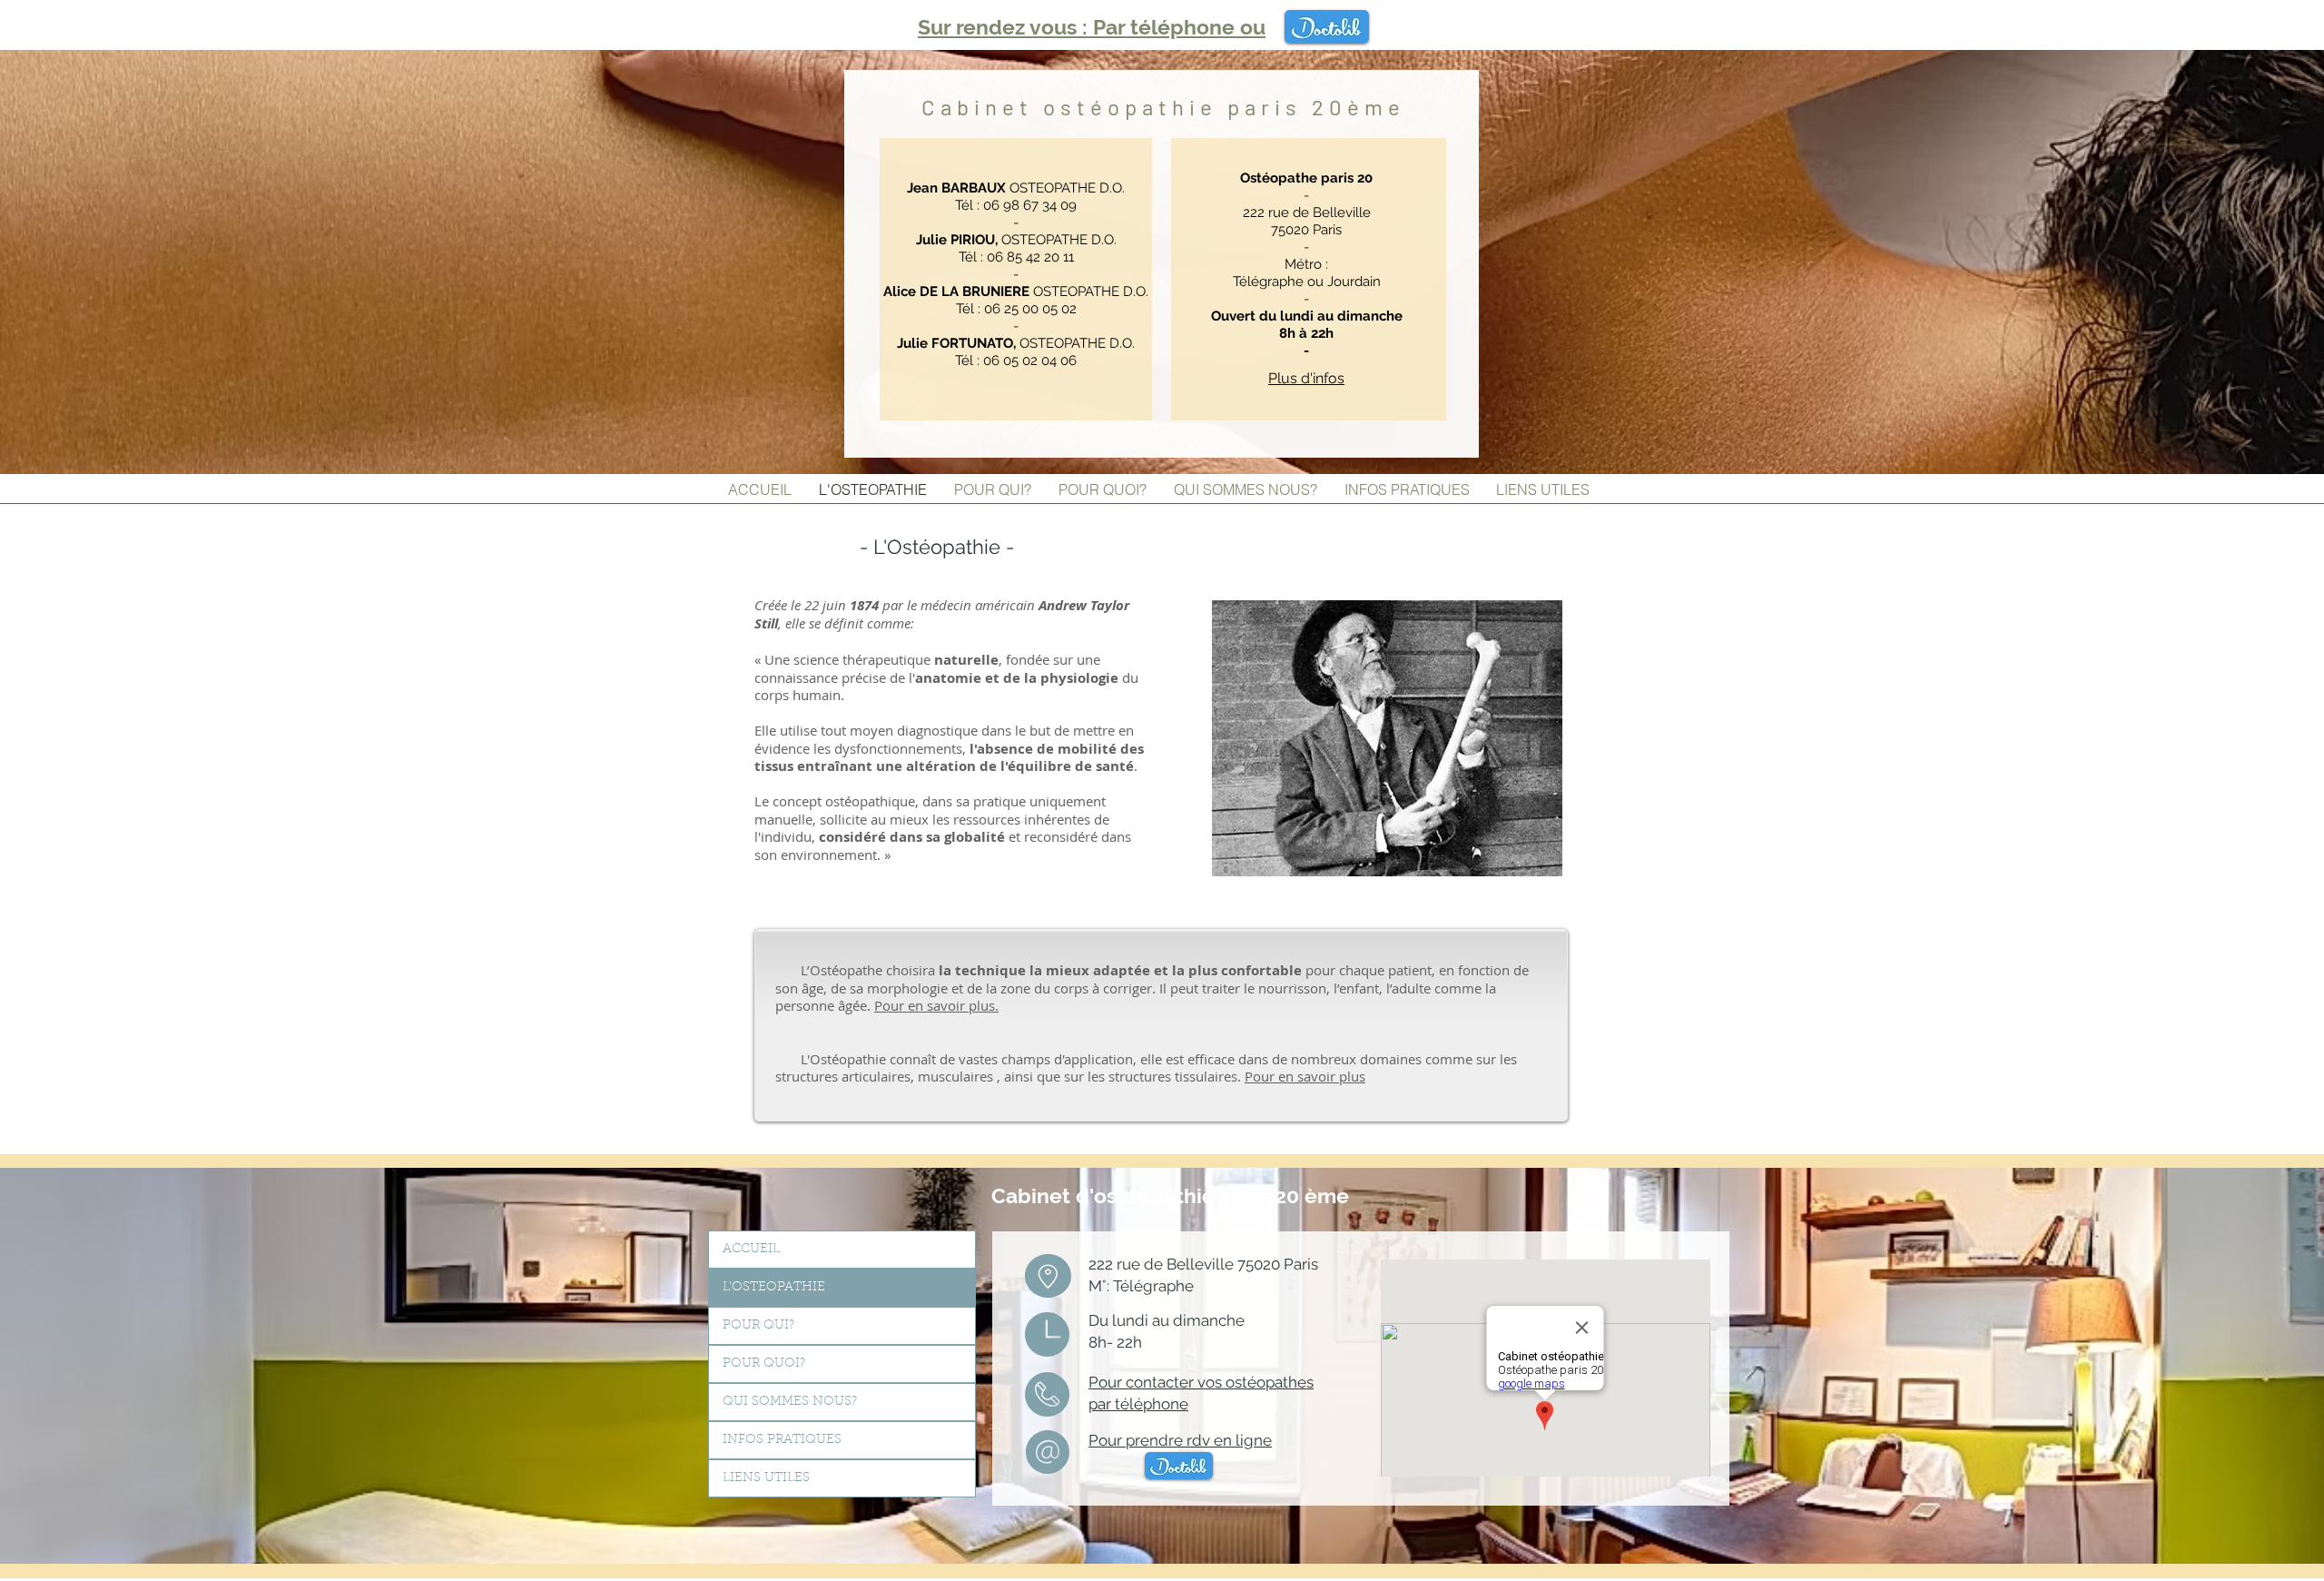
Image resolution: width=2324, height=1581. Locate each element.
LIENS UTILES (766, 1478)
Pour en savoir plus (1305, 1076)
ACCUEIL (751, 1250)
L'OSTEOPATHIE (774, 1288)
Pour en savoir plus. (936, 1005)
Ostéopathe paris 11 (831, 28)
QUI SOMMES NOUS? (790, 1402)
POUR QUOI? (764, 1364)
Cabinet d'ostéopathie (1106, 1196)
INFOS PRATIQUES (782, 1440)
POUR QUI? (758, 1326)
